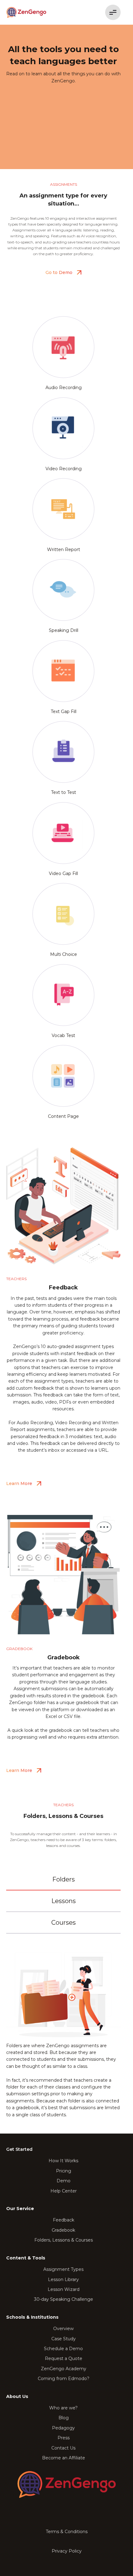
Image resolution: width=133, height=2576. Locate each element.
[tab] (63, 1880)
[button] (111, 12)
